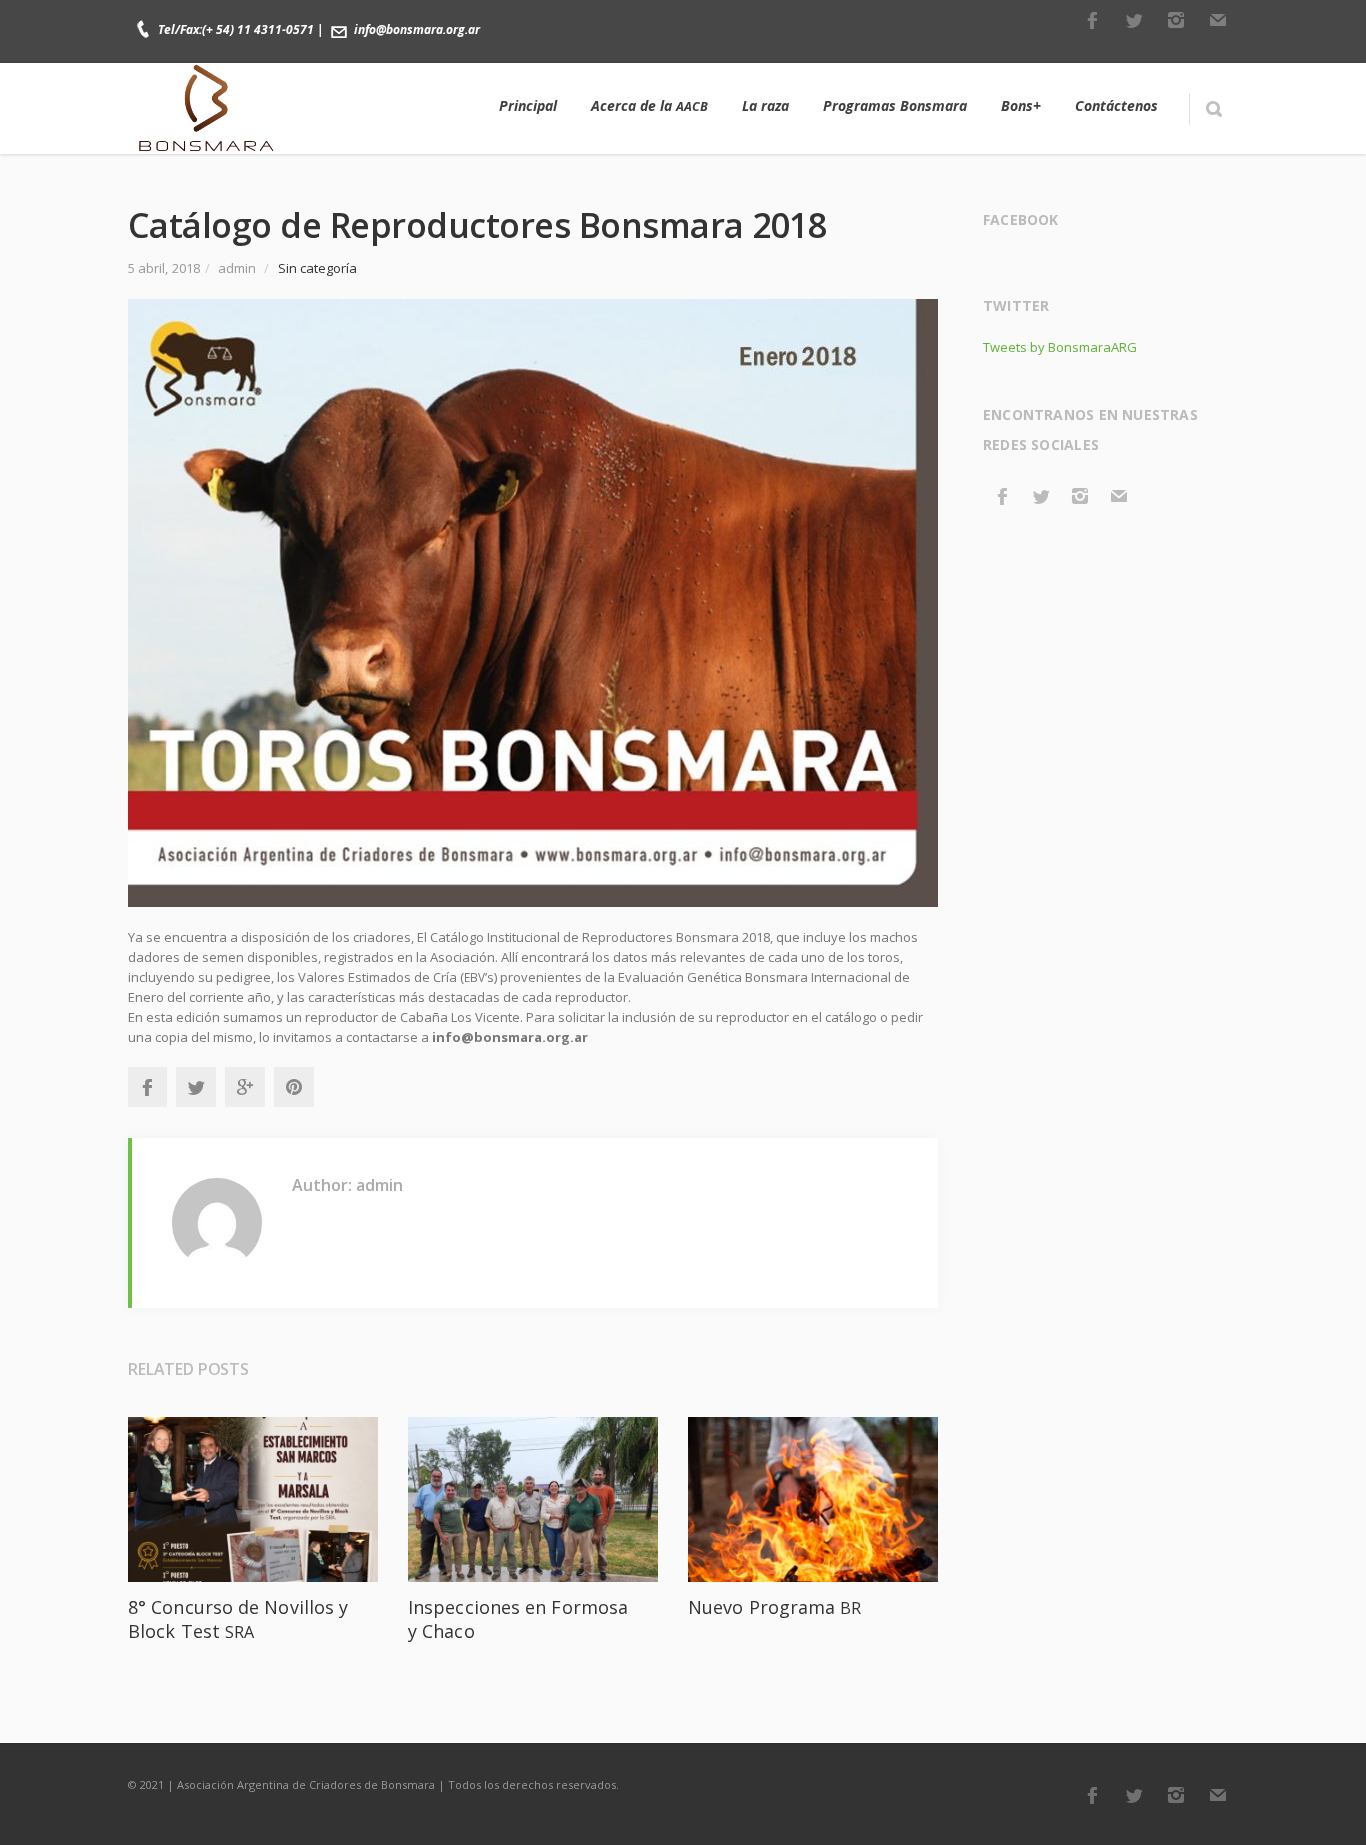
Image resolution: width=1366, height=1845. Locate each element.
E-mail (1218, 20)
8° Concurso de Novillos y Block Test (238, 1619)
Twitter (1134, 20)
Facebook (1092, 20)
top (1326, 1805)
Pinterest (294, 1087)
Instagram (1176, 20)
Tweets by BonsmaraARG (1060, 347)
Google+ (245, 1087)
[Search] (1213, 109)
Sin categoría (318, 268)
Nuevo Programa (775, 1607)
